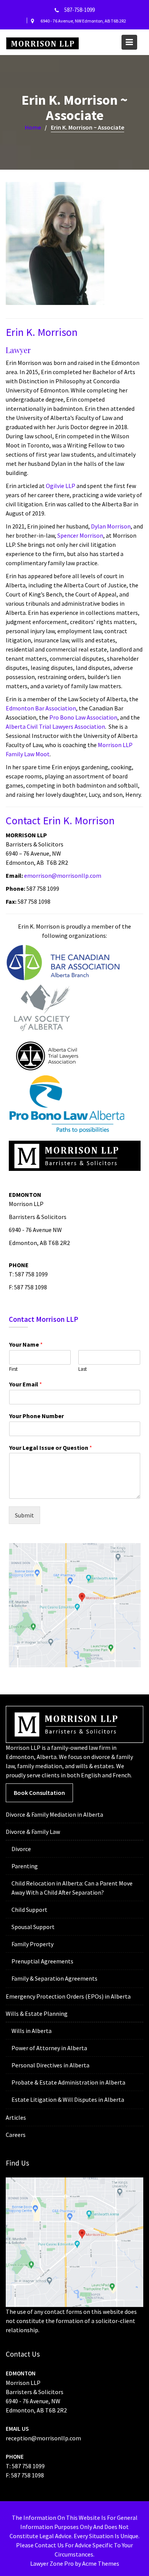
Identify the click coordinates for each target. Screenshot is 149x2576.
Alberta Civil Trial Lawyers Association (55, 726)
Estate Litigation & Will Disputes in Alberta (68, 2099)
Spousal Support (33, 1927)
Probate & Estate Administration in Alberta (68, 2082)
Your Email (26, 1384)
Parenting (25, 1866)
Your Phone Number (36, 1416)
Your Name (26, 1344)
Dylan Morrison (111, 526)
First (13, 1369)
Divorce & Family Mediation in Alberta (54, 1814)
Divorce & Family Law (33, 1832)
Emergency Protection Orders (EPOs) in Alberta (68, 1996)
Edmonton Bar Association (41, 708)
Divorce (21, 1849)
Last (83, 1369)
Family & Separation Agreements (54, 1978)
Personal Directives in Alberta (50, 2065)
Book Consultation (39, 1793)
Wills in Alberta (32, 2031)
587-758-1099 (79, 10)
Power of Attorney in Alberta (49, 2048)
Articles (16, 2117)
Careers (16, 2135)
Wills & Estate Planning (37, 2013)
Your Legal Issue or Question (51, 1448)
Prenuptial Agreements (42, 1961)
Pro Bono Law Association (83, 717)
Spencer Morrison (80, 535)
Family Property (32, 1944)
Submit (24, 1515)
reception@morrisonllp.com (43, 2438)
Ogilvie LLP (61, 486)
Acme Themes (101, 2563)
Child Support (29, 1910)
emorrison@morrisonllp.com (63, 875)
